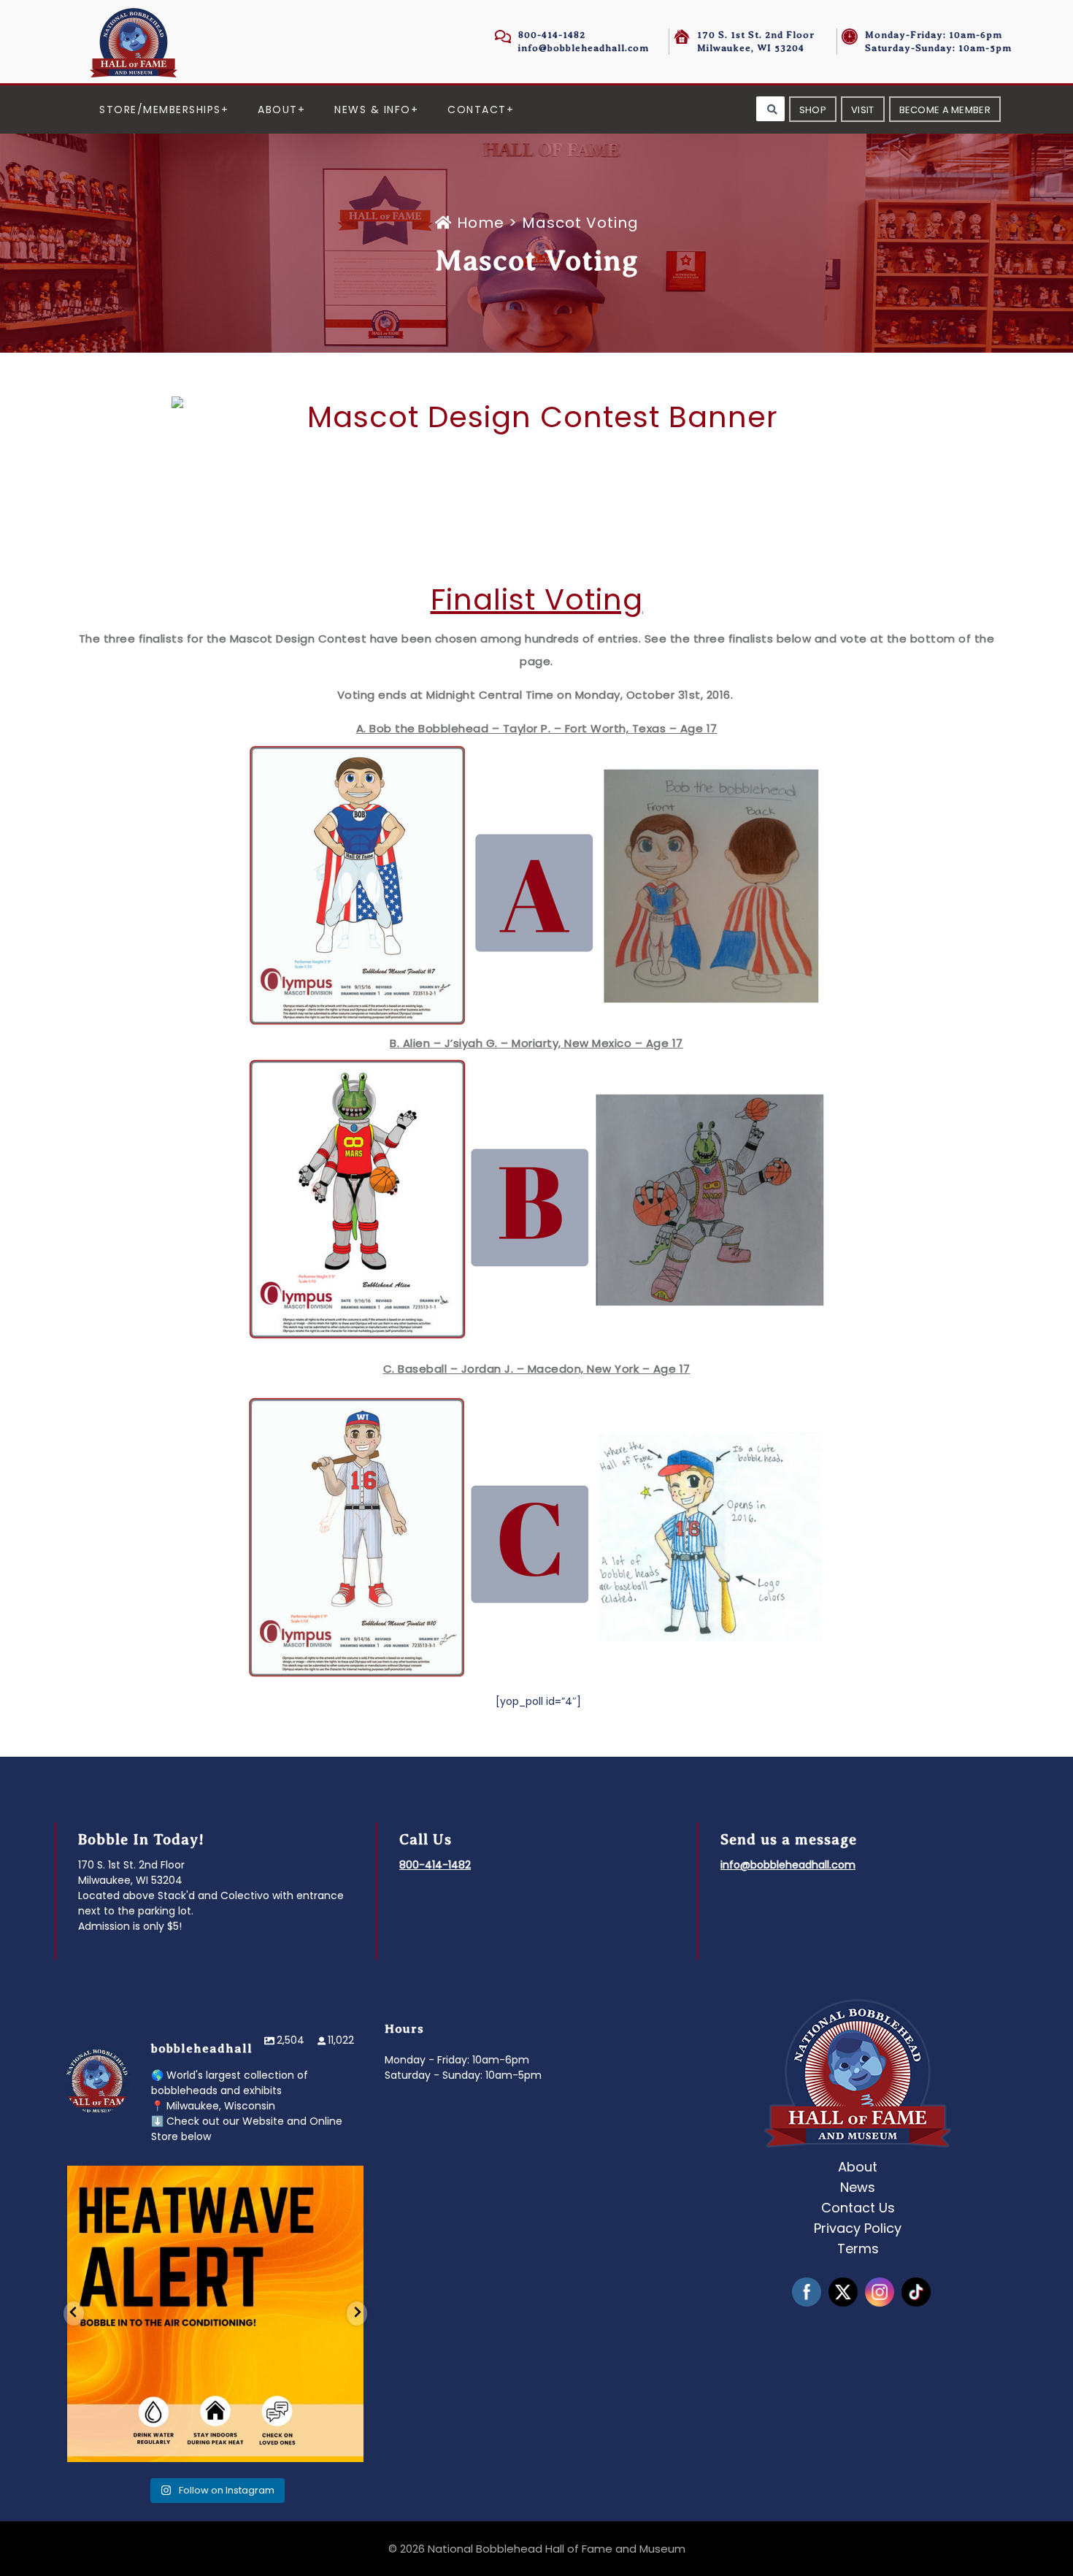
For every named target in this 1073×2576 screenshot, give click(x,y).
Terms (858, 2249)
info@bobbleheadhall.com (584, 48)
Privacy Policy (858, 2228)
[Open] (215, 2314)
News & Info (373, 110)
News (858, 2187)
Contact (477, 110)
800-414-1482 (552, 35)
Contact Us (858, 2208)
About (278, 110)
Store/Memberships (160, 110)
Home (481, 223)
